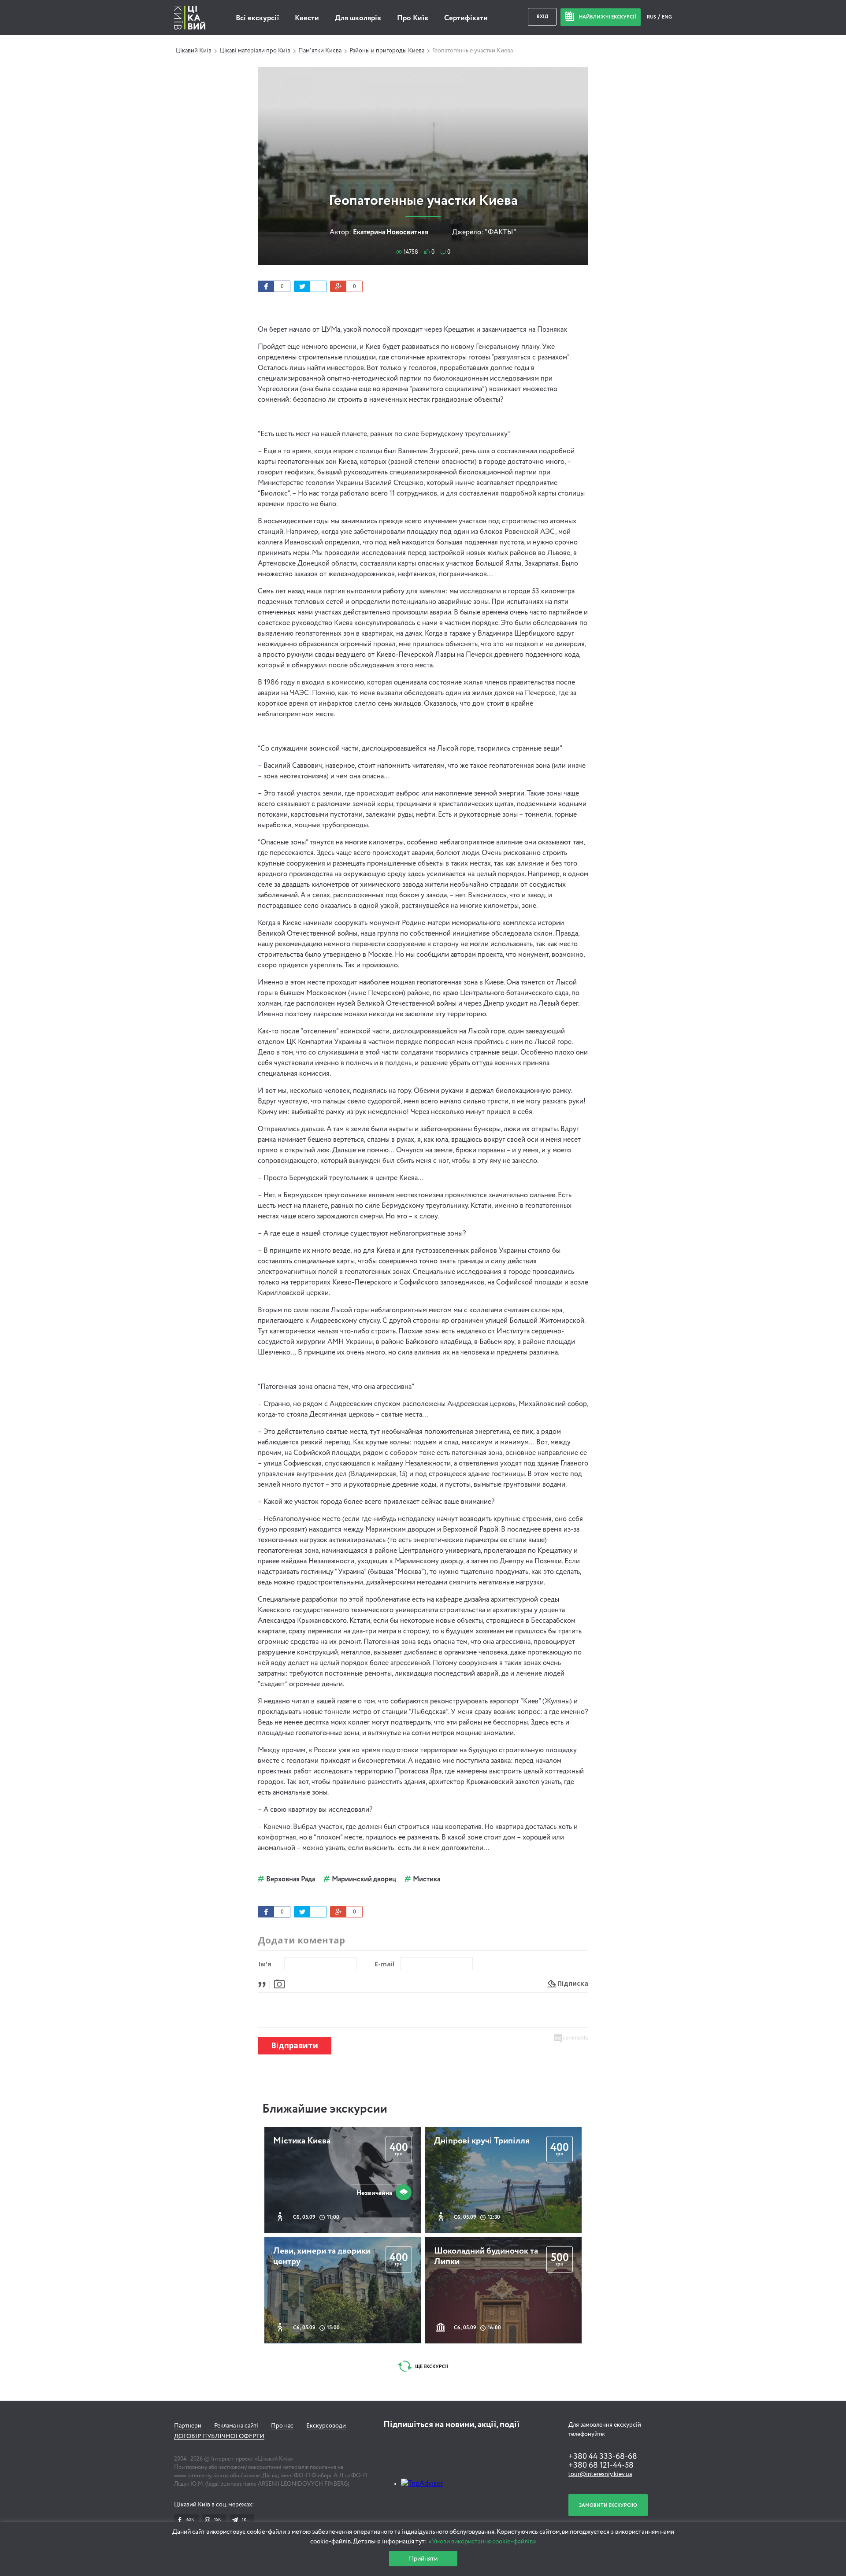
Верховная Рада (291, 1880)
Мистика (427, 1880)
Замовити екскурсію (608, 2505)
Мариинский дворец (364, 1880)
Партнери (188, 2426)
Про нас (282, 2426)
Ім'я (265, 1964)
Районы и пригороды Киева (387, 51)
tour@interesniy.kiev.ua (600, 2474)
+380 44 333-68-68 (603, 2457)
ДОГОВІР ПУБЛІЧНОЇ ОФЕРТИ (219, 2436)
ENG (667, 17)
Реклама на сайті (236, 2426)
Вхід (542, 17)
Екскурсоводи (326, 2426)
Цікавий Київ (193, 51)
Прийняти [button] (423, 2559)
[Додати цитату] (264, 1983)
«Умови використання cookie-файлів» (482, 2541)
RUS (652, 17)
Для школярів (358, 18)
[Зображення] (279, 1983)
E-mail (384, 1964)
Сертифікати (466, 18)
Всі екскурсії (257, 18)
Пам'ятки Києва (320, 51)
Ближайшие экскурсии (325, 2109)
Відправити (295, 2045)
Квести (307, 18)
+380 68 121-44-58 (601, 2465)
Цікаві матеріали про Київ (255, 51)
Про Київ (413, 18)
